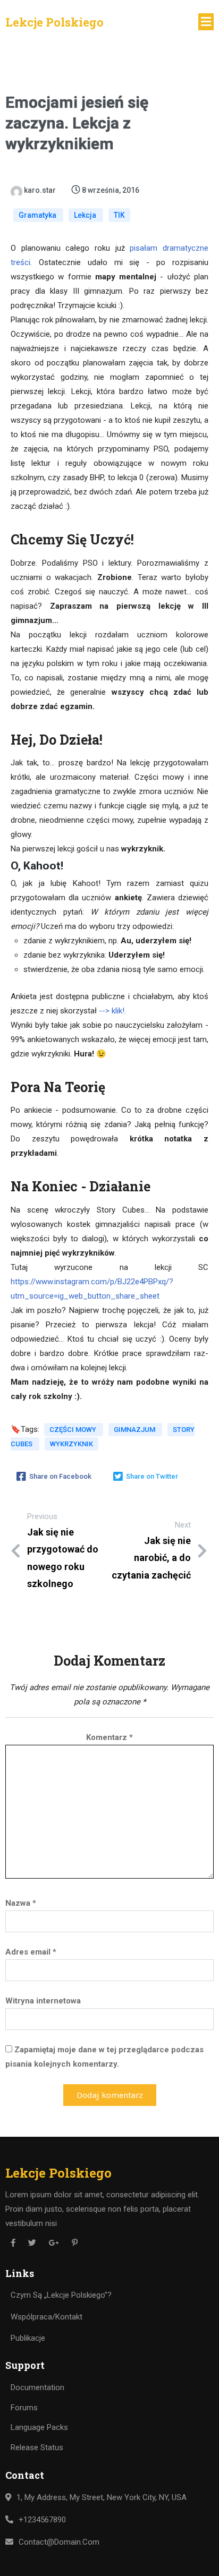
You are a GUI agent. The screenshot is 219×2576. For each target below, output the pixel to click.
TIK (119, 215)
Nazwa (21, 1903)
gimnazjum (135, 1430)
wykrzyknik (71, 1444)
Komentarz (109, 1737)
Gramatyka (38, 215)
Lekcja (86, 215)
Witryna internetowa (43, 2001)
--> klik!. (112, 1011)
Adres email (31, 1952)
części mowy (74, 1430)
